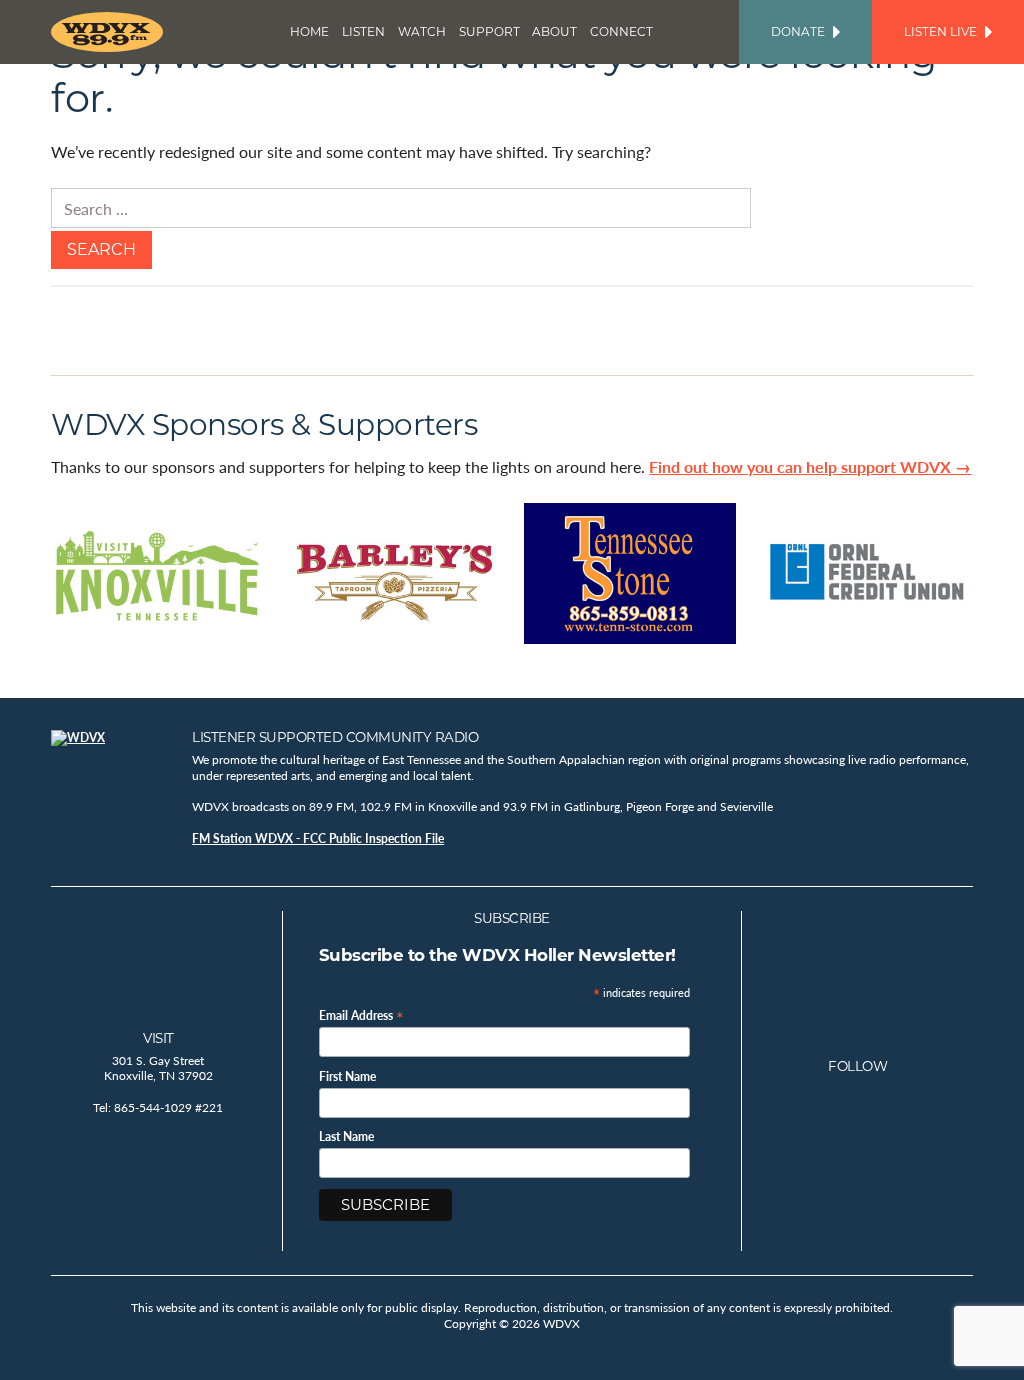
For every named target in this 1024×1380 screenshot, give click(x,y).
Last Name (346, 1137)
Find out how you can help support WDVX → (810, 466)
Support (489, 31)
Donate (798, 31)
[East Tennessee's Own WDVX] (111, 32)
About (554, 31)
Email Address (361, 1014)
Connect (621, 31)
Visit (158, 1038)
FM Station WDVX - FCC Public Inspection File (318, 838)
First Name (347, 1077)
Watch (422, 31)
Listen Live (940, 31)
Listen (363, 31)
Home (309, 31)
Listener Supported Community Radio (335, 737)
